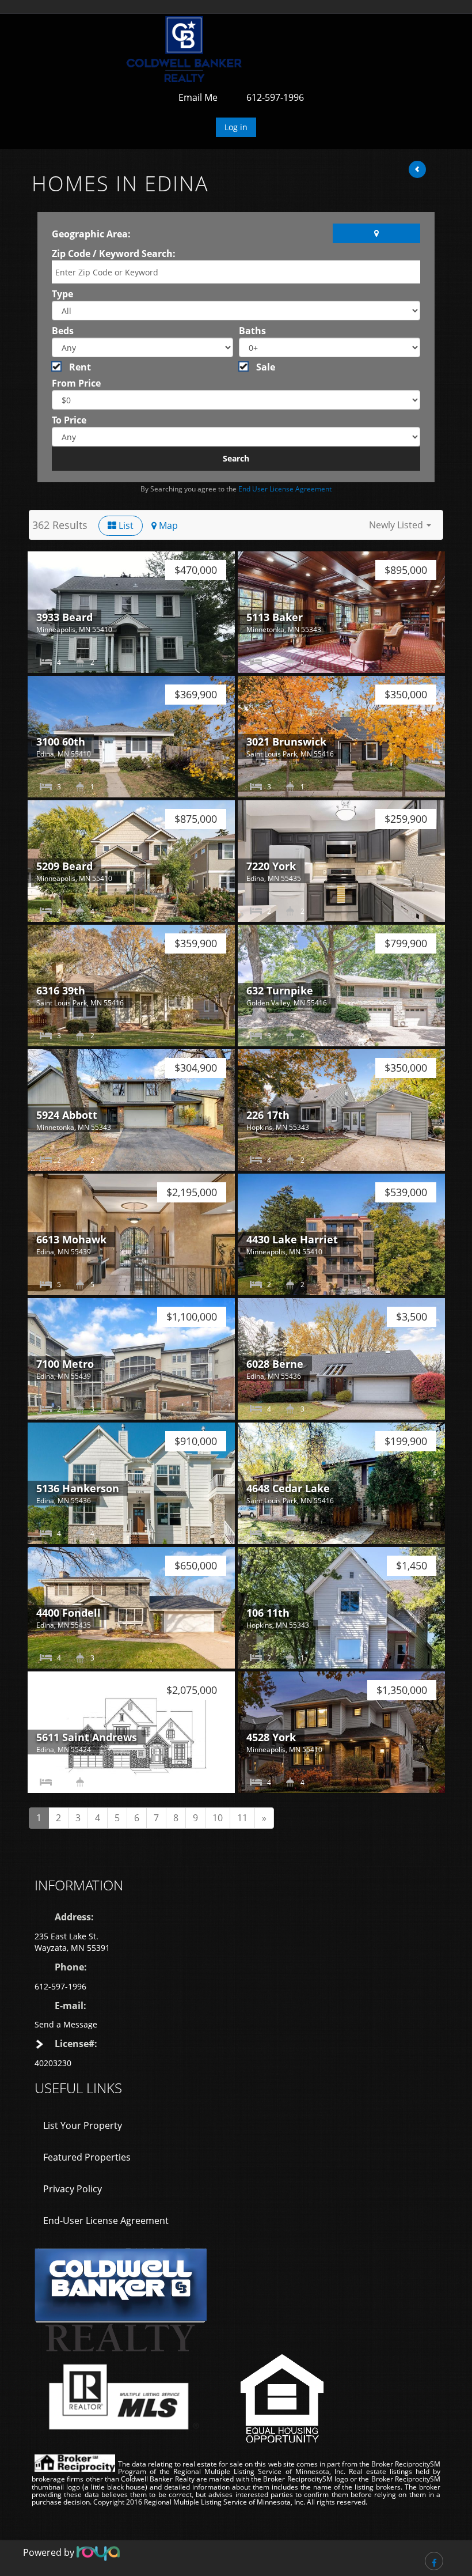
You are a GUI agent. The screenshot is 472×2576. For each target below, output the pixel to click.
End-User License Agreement (106, 2221)
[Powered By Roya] (98, 2553)
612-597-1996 (275, 97)
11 (242, 1818)
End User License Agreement (285, 489)
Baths (252, 331)
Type (62, 294)
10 (218, 1818)
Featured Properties (87, 2157)
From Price (76, 383)
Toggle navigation (39, 42)
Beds (63, 331)
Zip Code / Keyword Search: (114, 254)
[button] (400, 525)
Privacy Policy (73, 2189)
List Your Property (83, 2125)
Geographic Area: (91, 234)
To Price (69, 420)
